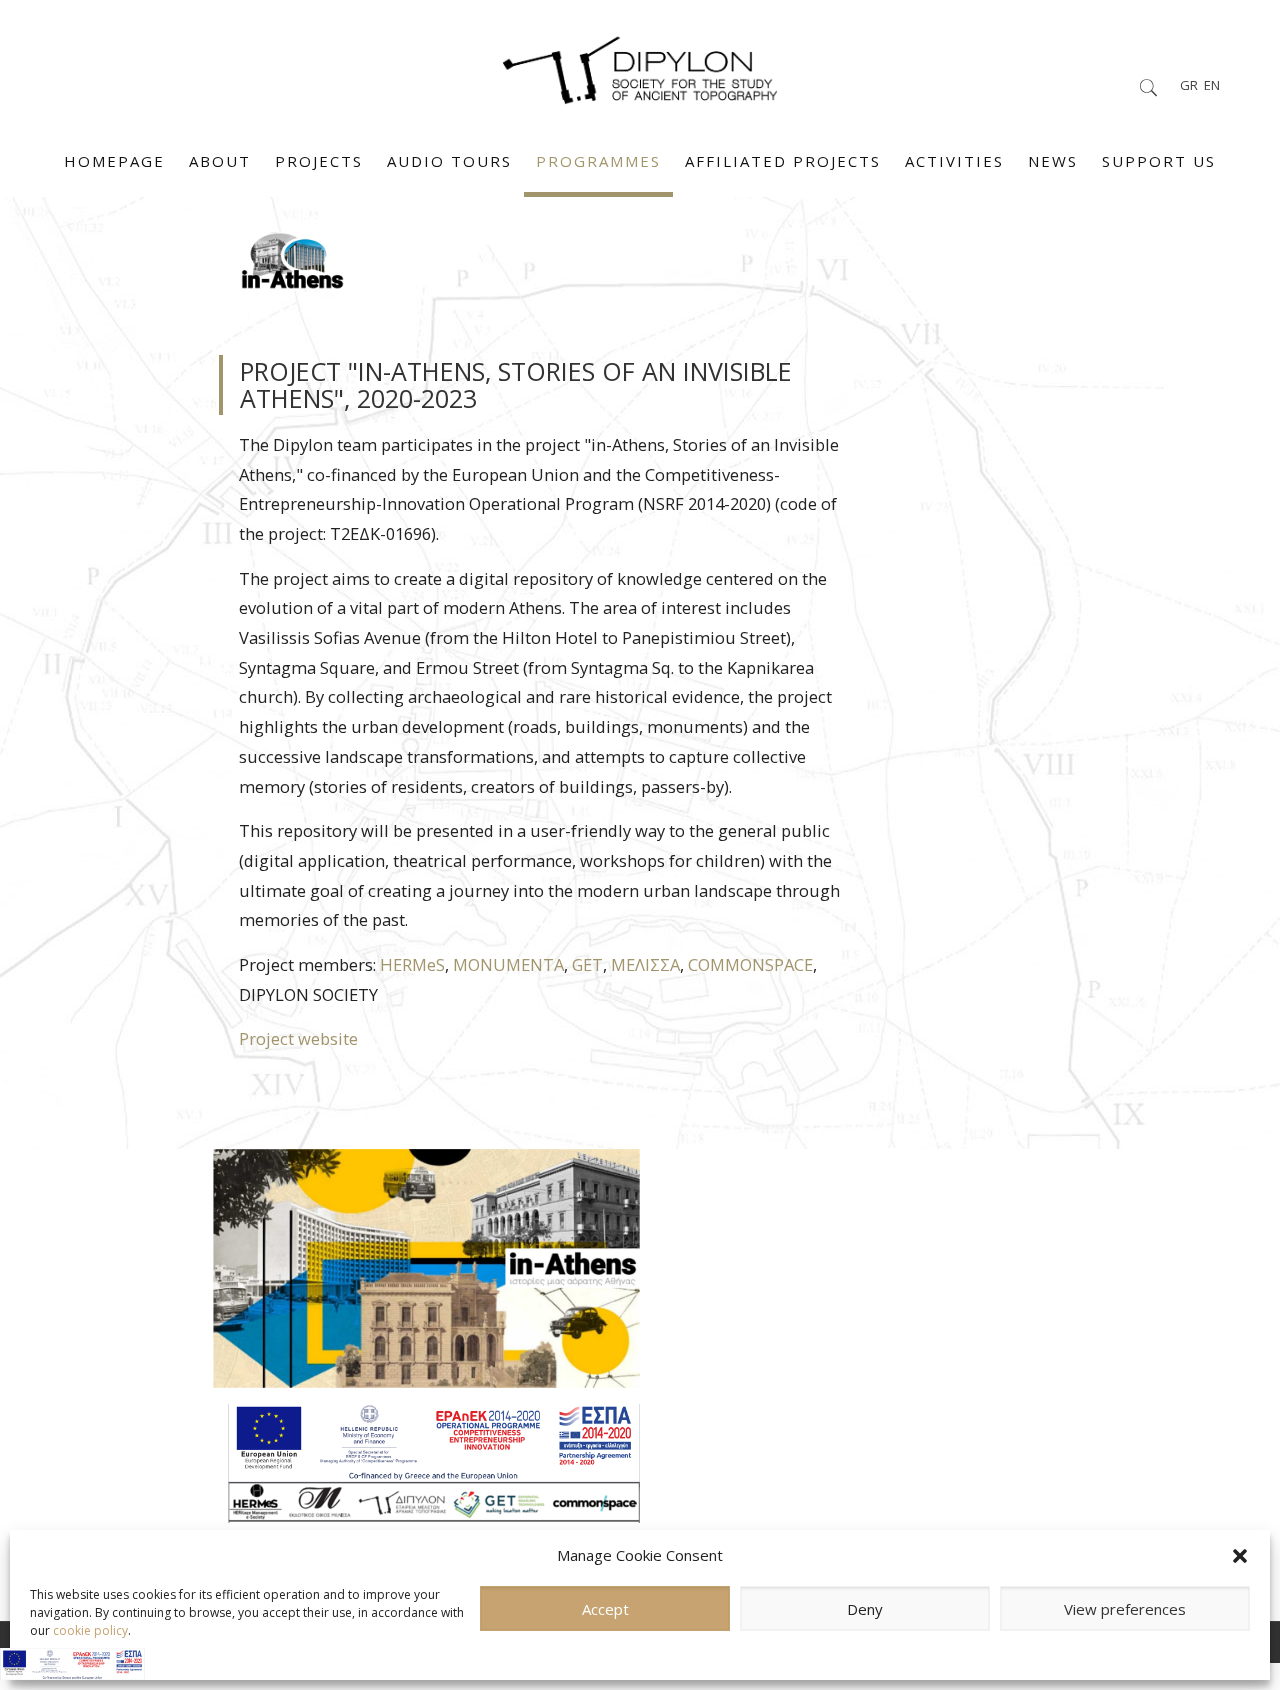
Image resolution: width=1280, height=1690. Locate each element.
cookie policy (90, 1630)
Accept (605, 1609)
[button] (1240, 1556)
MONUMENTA (508, 964)
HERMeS (412, 964)
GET (587, 964)
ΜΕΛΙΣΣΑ (645, 964)
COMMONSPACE (750, 964)
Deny (865, 1609)
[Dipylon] (639, 65)
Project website (298, 1038)
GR (1189, 85)
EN (1212, 85)
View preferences (1125, 1609)
